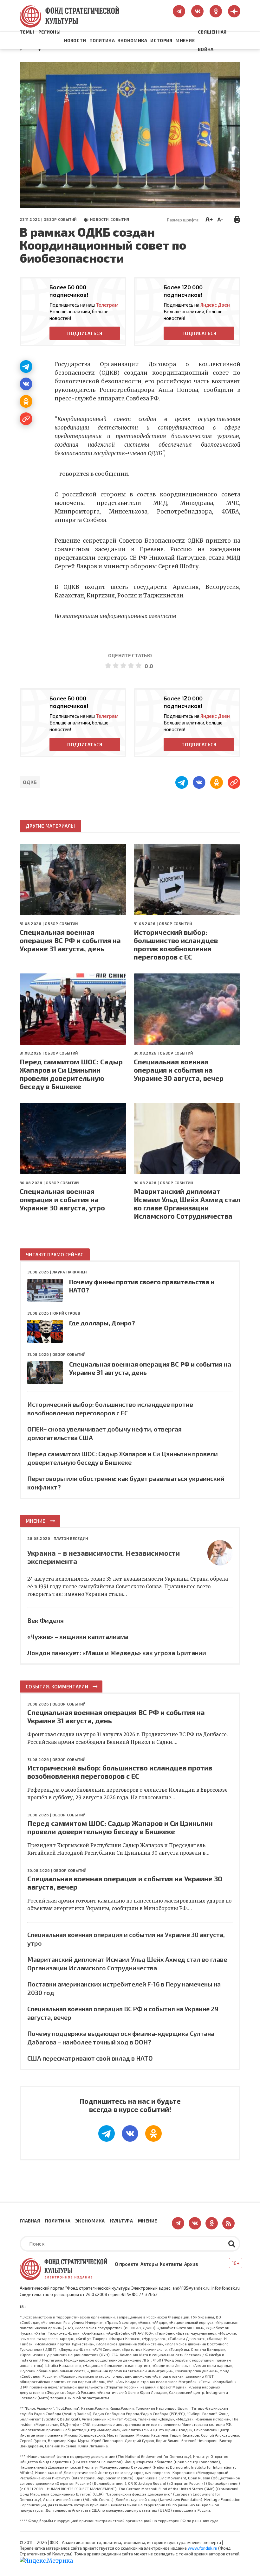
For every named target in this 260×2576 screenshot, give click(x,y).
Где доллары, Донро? (102, 1323)
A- (220, 219)
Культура (121, 2221)
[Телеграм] (26, 367)
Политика (102, 40)
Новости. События (110, 219)
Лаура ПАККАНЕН (69, 1272)
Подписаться (85, 333)
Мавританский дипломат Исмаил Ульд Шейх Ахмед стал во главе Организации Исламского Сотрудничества (187, 1203)
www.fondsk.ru (202, 2548)
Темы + (27, 41)
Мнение (185, 40)
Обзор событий (60, 219)
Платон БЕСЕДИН (71, 1538)
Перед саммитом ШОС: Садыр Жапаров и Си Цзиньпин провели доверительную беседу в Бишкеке (71, 1074)
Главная (30, 2221)
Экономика (133, 40)
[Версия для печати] (237, 219)
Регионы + (49, 41)
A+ (209, 219)
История (161, 40)
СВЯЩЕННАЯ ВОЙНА (212, 41)
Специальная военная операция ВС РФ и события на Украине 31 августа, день (70, 940)
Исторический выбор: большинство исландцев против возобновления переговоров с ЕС (176, 944)
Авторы (149, 2264)
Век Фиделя (45, 1620)
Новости (75, 40)
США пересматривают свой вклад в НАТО (90, 2058)
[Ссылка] (26, 419)
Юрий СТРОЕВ (66, 1313)
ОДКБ (30, 782)
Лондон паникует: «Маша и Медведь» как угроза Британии (117, 1653)
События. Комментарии (57, 1687)
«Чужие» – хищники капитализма (78, 1636)
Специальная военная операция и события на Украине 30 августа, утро (62, 1199)
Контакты (171, 2264)
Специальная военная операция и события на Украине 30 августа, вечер (179, 1070)
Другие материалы (50, 826)
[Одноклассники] (26, 401)
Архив (191, 2264)
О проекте (127, 2264)
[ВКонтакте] (26, 384)
